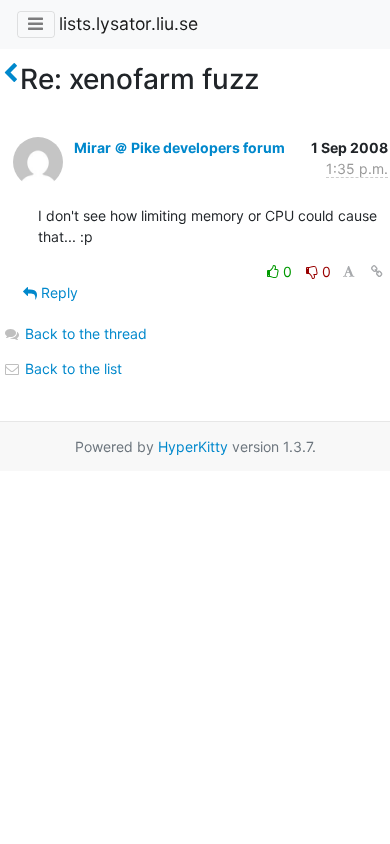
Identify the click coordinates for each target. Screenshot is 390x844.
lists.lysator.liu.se (128, 23)
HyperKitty (193, 446)
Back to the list (71, 368)
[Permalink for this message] (377, 271)
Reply (57, 292)
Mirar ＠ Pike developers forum (179, 147)
